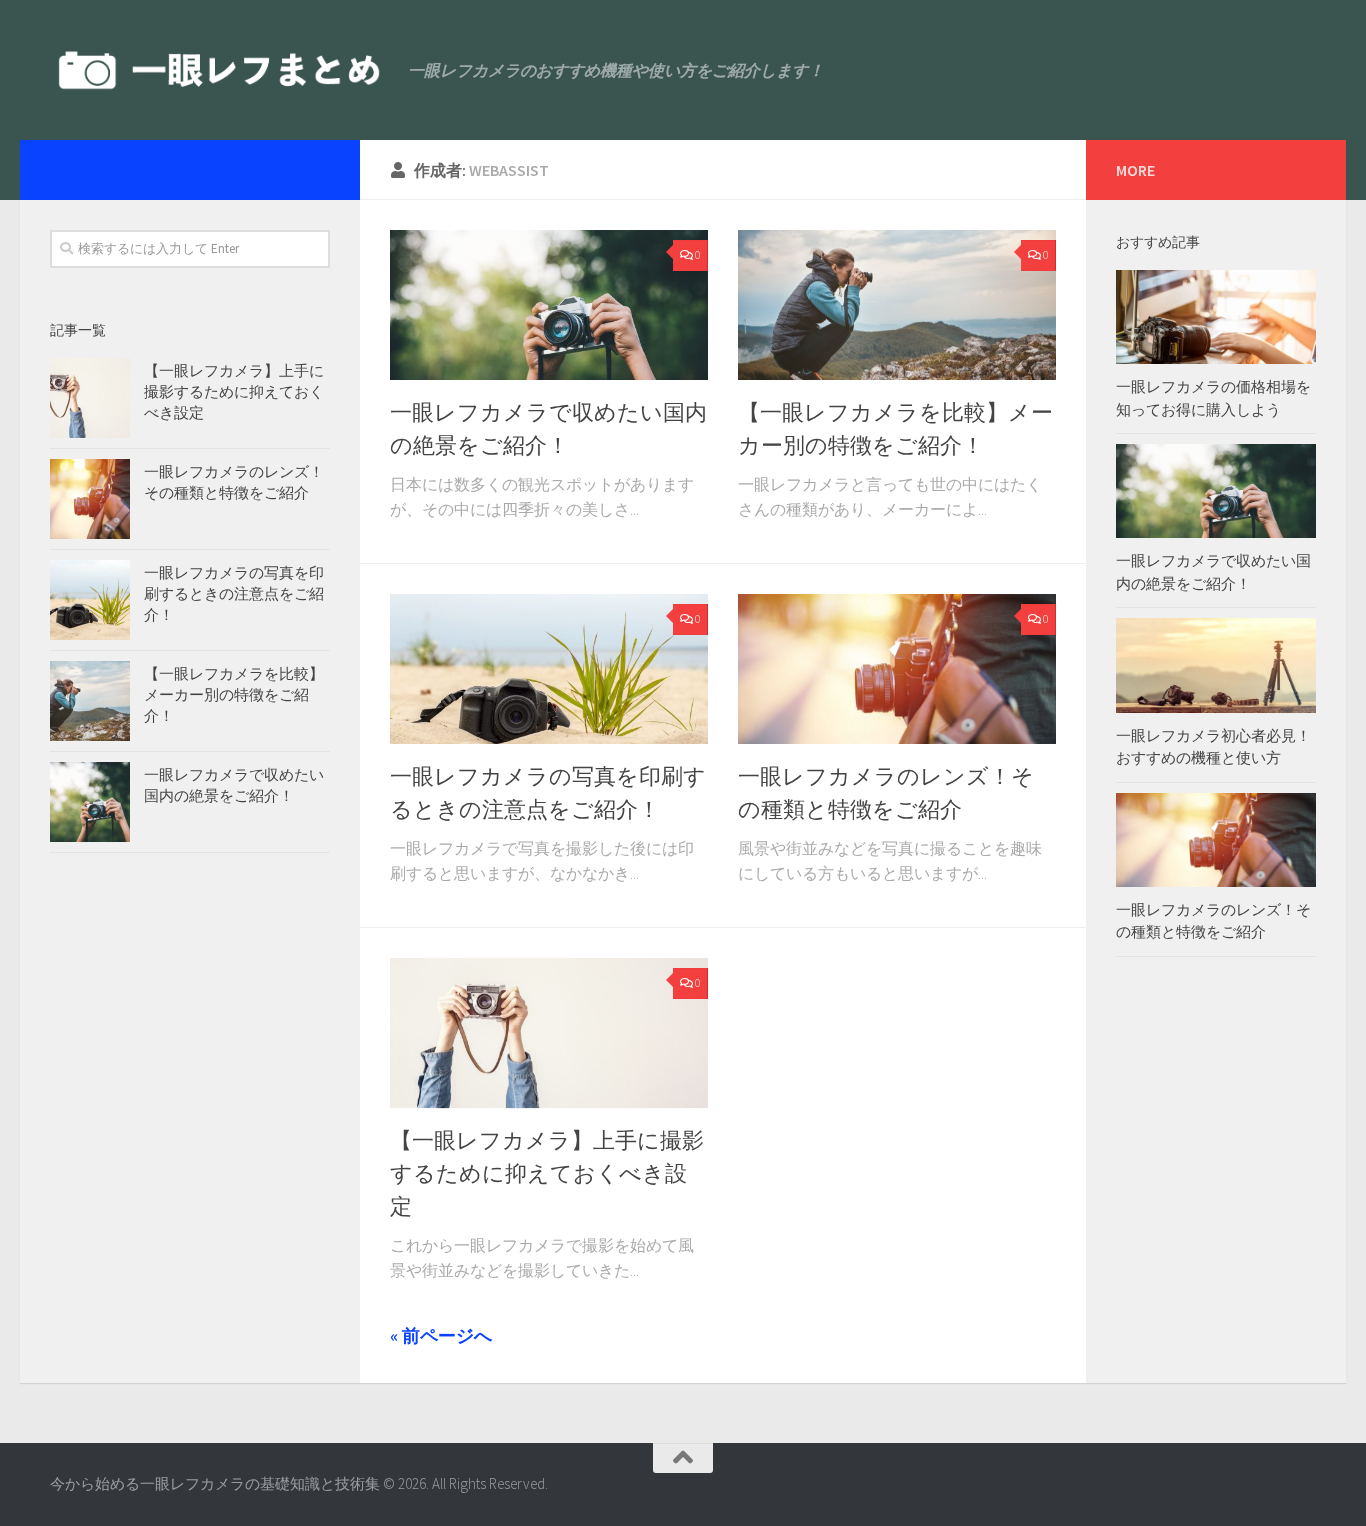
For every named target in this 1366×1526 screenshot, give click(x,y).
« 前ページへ (441, 1335)
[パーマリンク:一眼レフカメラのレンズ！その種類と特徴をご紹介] (90, 499)
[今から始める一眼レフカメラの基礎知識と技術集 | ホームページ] (219, 70)
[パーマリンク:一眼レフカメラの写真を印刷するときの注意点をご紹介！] (90, 600)
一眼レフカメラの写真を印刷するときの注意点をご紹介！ (234, 593)
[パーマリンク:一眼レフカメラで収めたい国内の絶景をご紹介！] (90, 802)
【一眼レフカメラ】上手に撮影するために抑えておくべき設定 (547, 1173)
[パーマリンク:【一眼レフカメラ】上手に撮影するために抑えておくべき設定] (90, 398)
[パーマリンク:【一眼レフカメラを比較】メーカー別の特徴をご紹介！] (90, 701)
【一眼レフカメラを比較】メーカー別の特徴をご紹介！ (234, 694)
